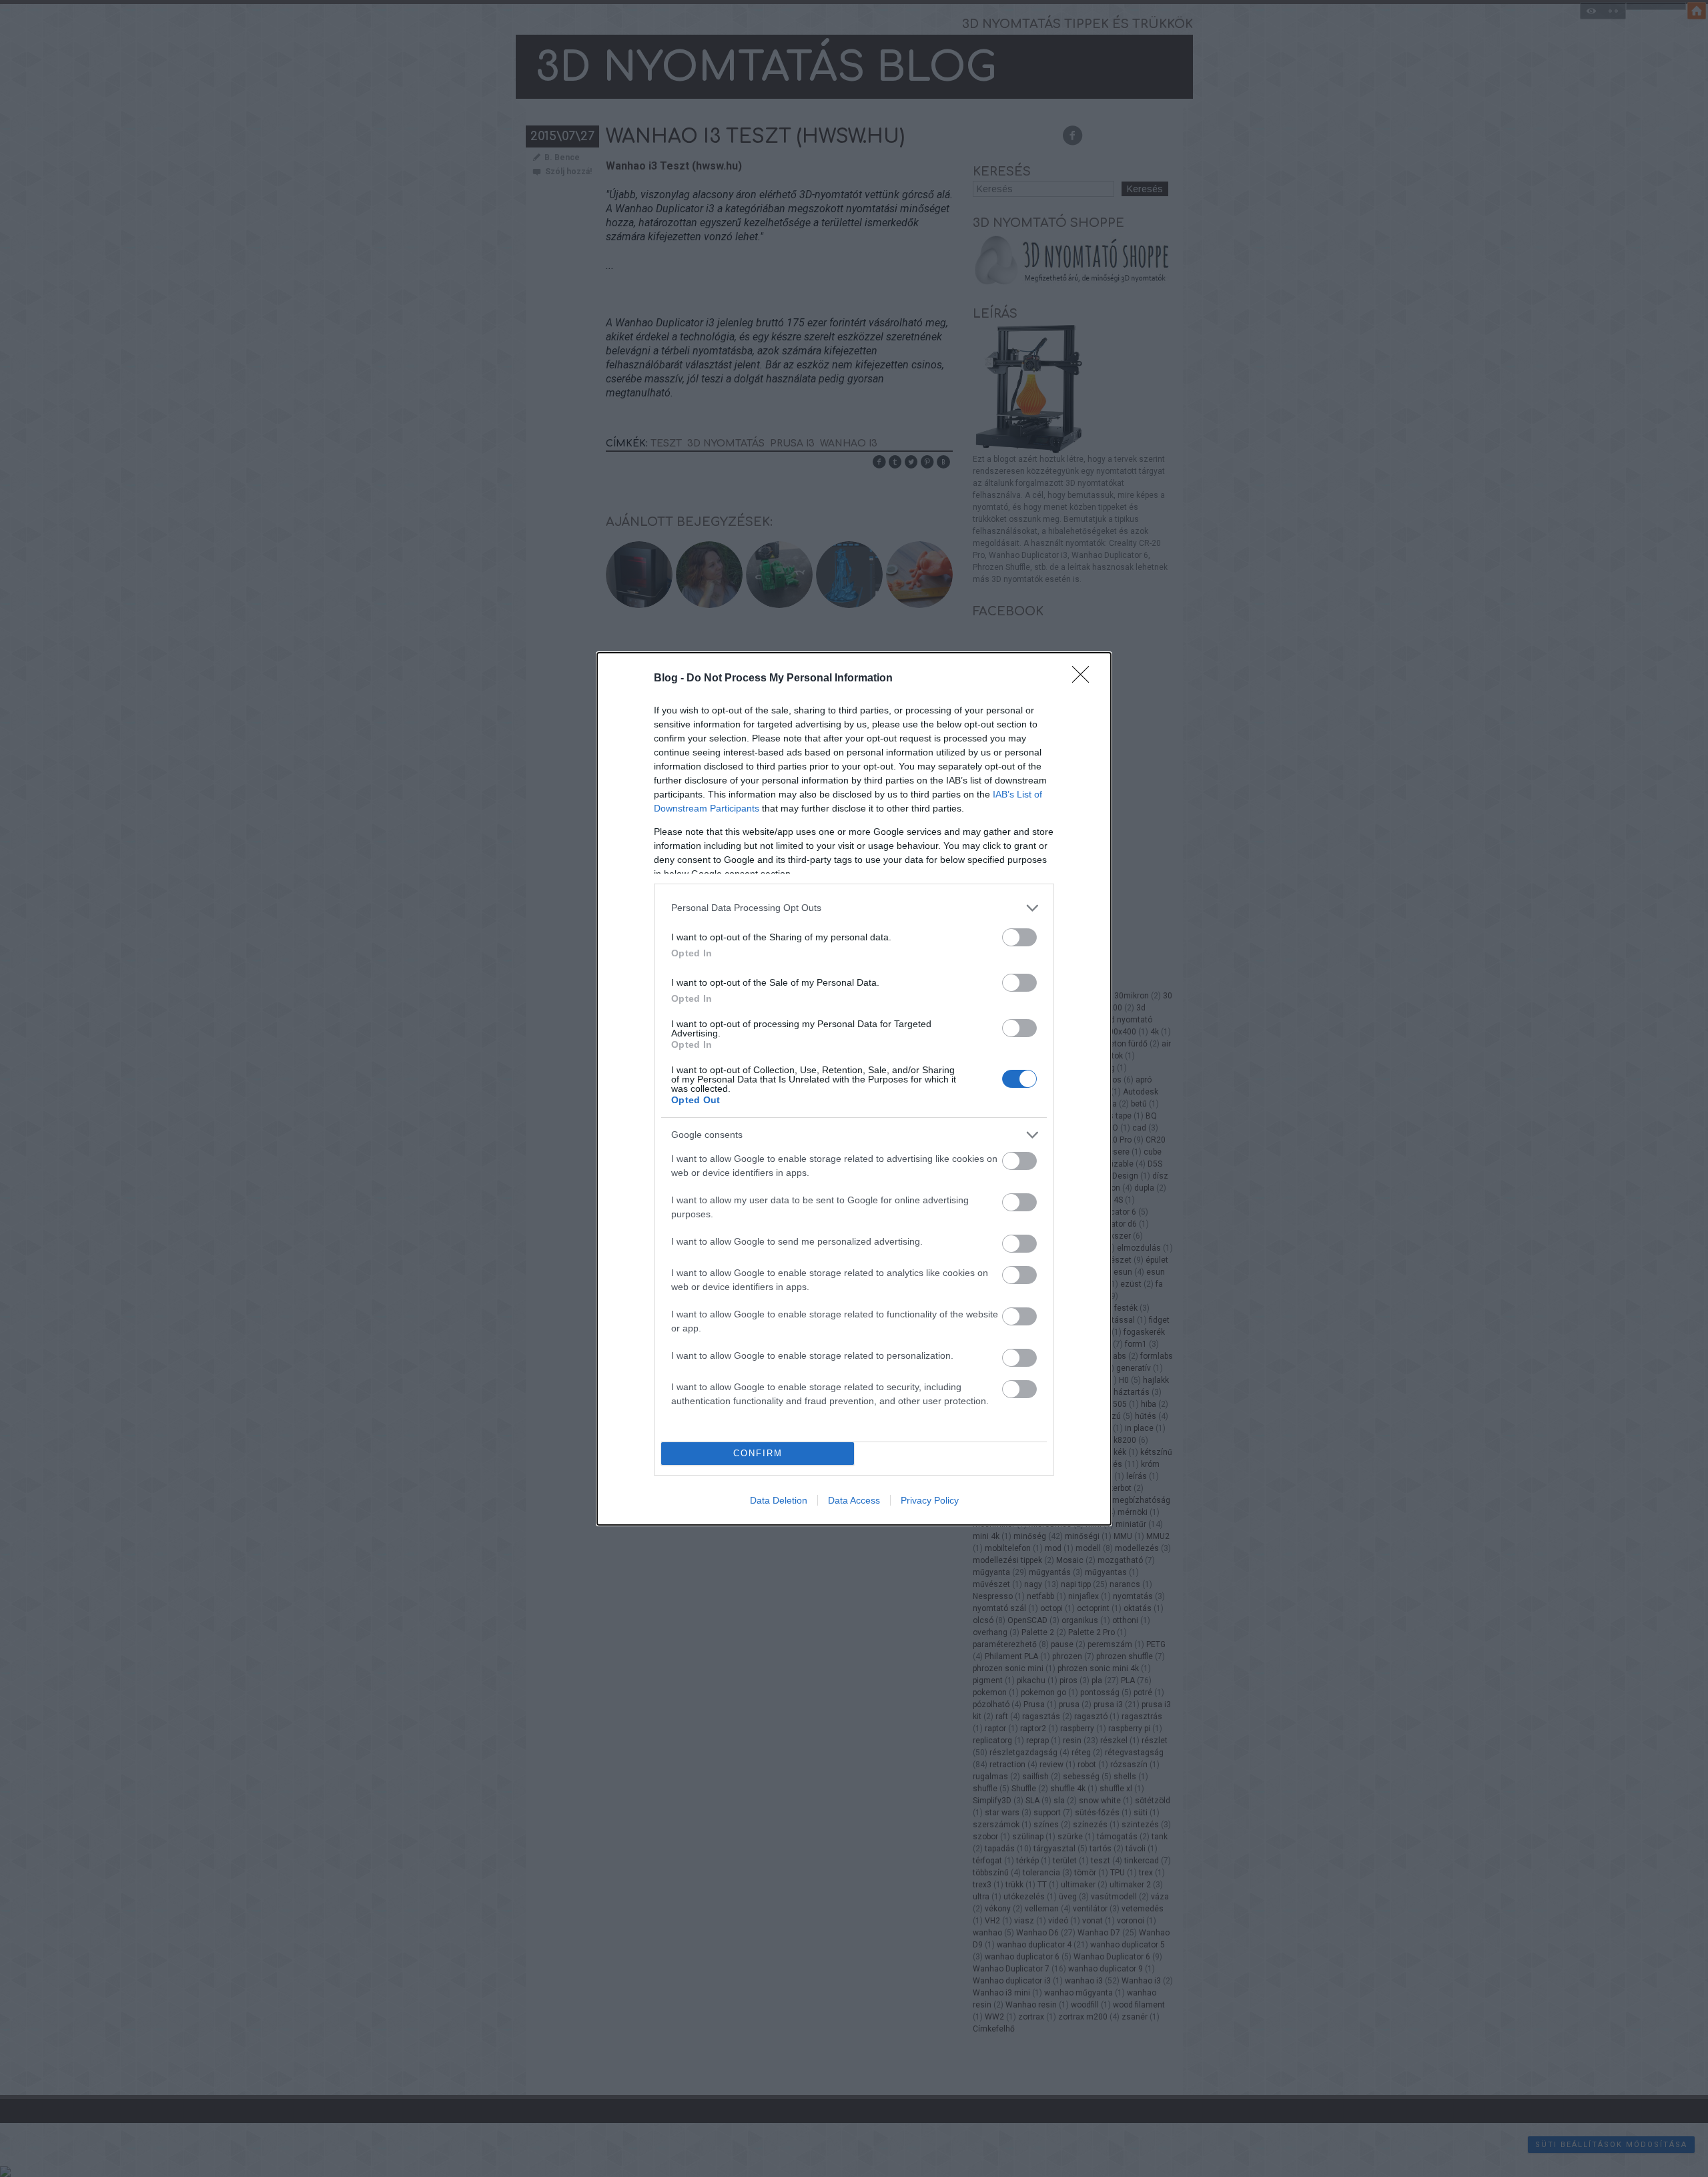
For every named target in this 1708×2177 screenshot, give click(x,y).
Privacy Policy (930, 1500)
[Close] (1085, 679)
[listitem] (854, 908)
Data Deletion (779, 1500)
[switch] (1019, 937)
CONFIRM (758, 1453)
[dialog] (854, 1089)
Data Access (854, 1500)
